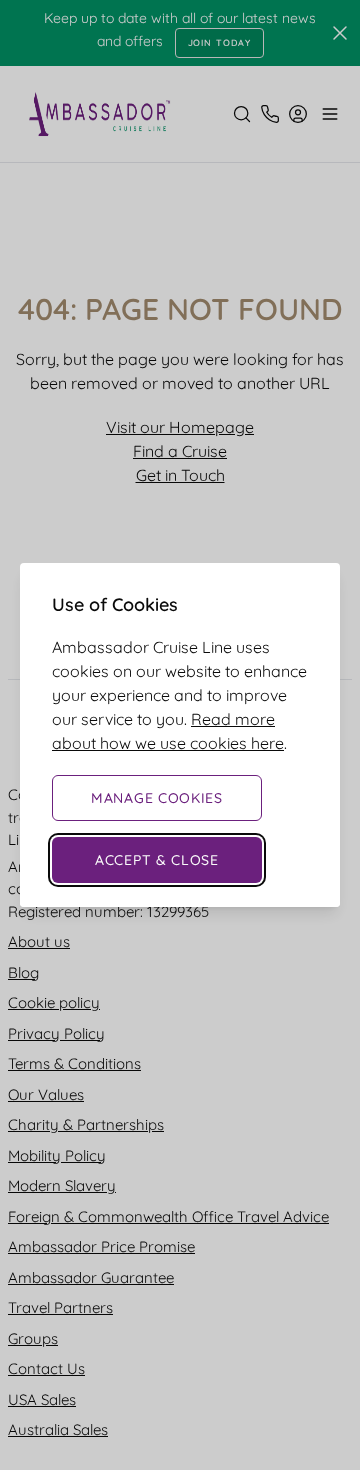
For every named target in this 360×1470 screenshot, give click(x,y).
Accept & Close (157, 860)
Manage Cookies (157, 798)
